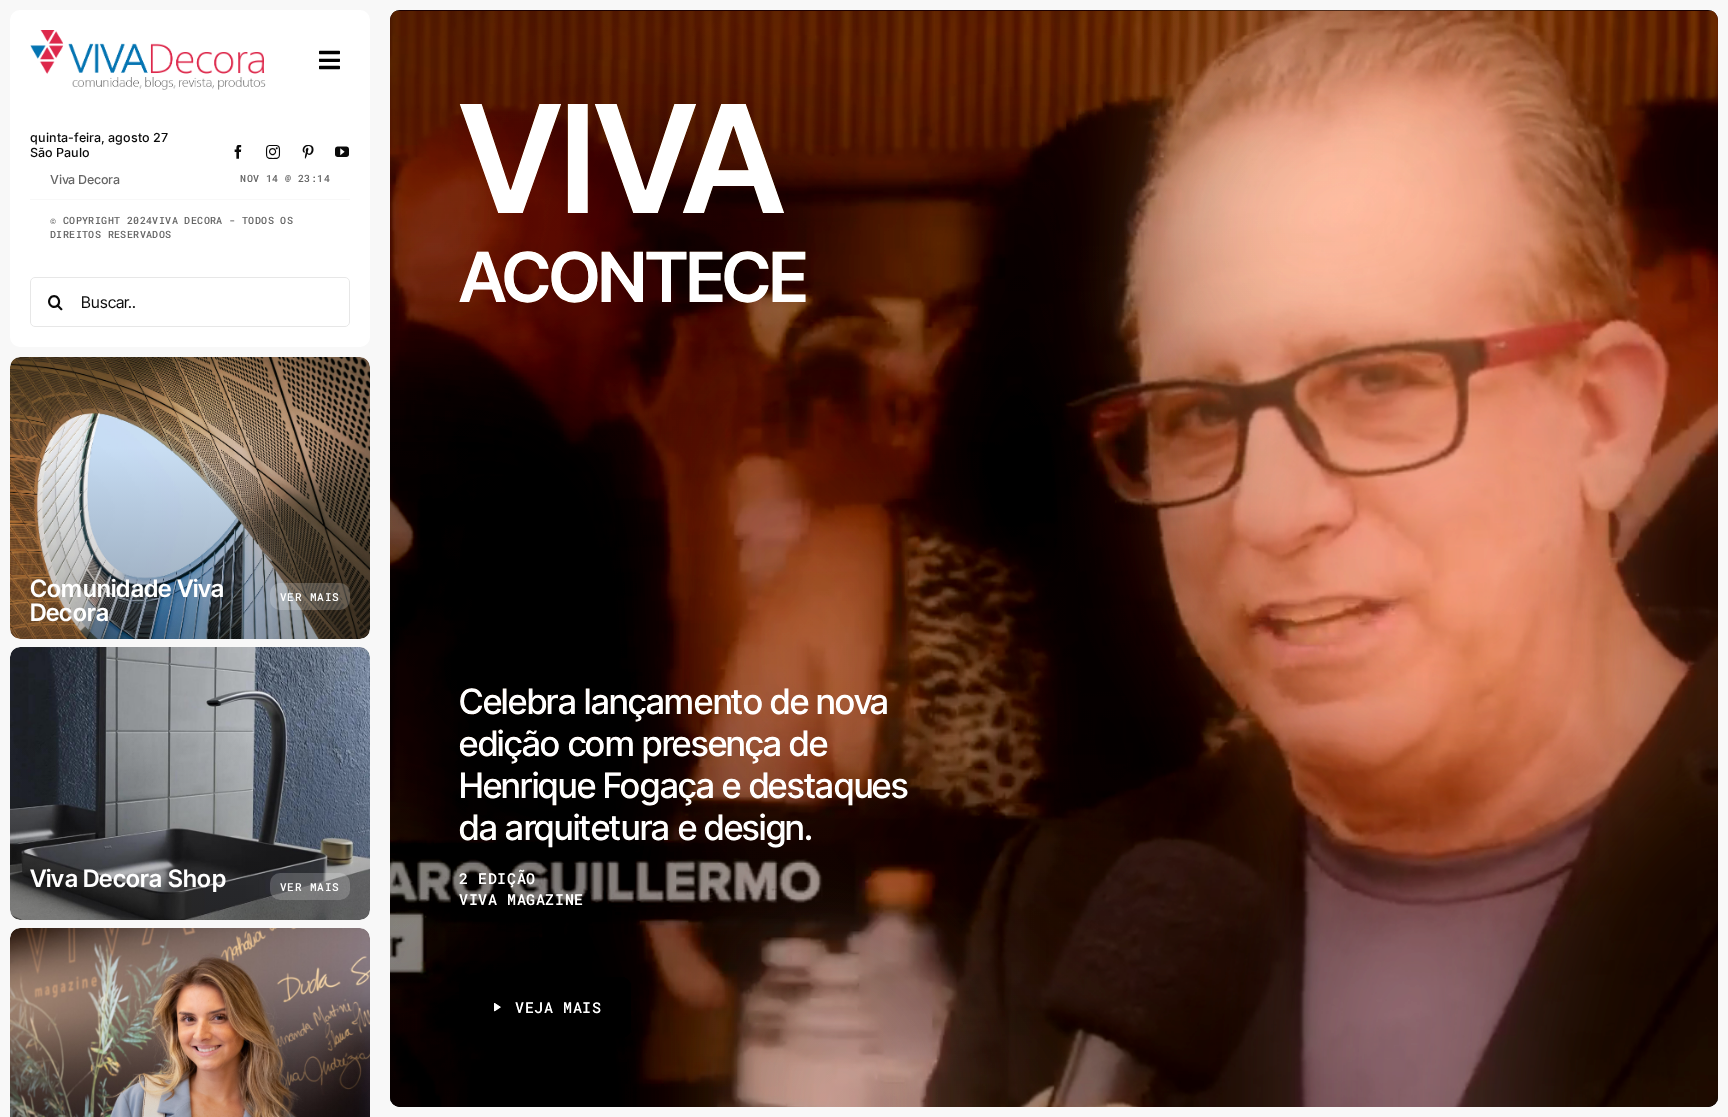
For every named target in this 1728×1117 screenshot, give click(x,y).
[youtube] (342, 152)
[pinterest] (308, 152)
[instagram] (273, 152)
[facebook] (238, 152)
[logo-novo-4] (149, 38)
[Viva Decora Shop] (190, 783)
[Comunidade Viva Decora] (190, 498)
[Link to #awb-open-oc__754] (330, 60)
